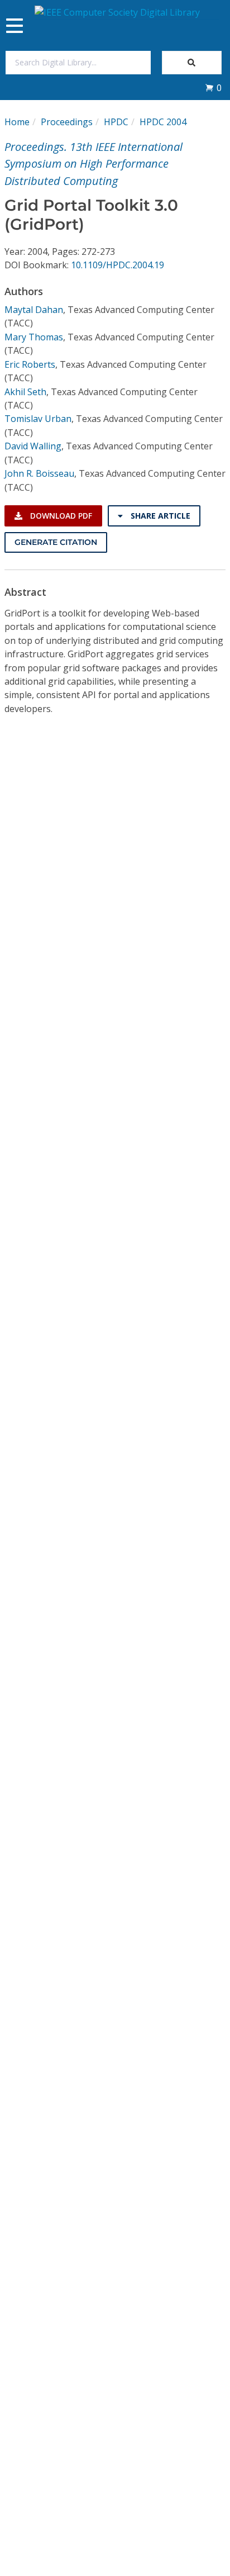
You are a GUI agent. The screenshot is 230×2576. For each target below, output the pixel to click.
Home (17, 122)
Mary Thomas (34, 337)
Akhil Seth (25, 392)
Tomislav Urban (38, 419)
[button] (213, 88)
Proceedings (67, 122)
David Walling (33, 446)
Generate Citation (56, 542)
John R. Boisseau (39, 473)
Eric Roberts (30, 364)
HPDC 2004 (163, 122)
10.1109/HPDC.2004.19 (118, 265)
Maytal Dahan (34, 310)
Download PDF (60, 516)
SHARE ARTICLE (159, 516)
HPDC (116, 122)
